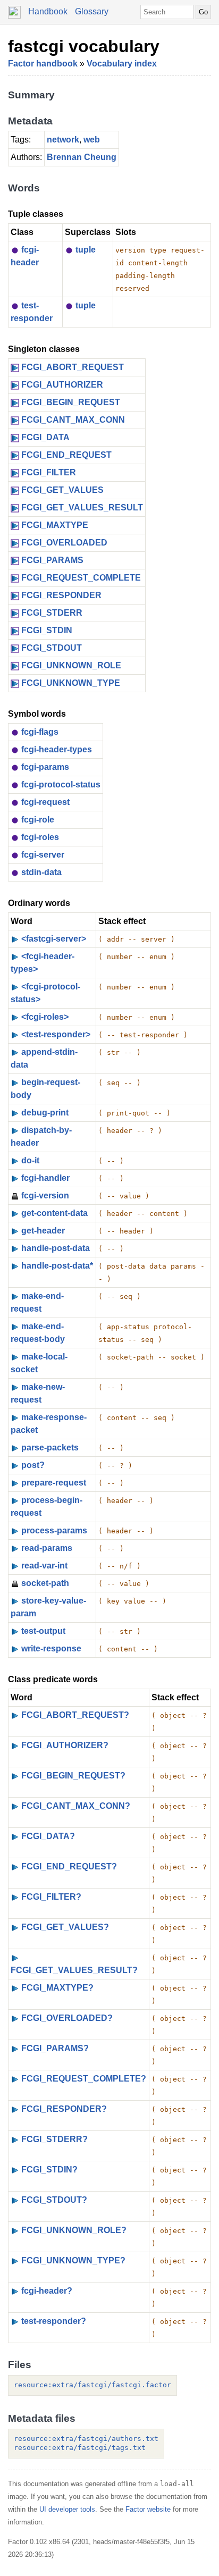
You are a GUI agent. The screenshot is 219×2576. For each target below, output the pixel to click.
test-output (43, 1631)
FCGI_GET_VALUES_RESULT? (74, 1970)
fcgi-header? (47, 2291)
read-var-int (44, 1566)
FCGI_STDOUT (52, 648)
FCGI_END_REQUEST (66, 455)
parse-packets (50, 1448)
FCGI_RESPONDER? (64, 2109)
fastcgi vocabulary (84, 46)
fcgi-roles (40, 837)
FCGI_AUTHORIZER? (65, 1745)
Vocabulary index (122, 64)
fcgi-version (45, 1195)
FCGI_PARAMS (52, 560)
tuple (86, 250)
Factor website (148, 2509)
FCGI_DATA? (48, 1836)
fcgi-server (43, 855)
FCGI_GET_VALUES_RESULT (82, 507)
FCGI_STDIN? (49, 2170)
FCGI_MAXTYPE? (57, 1988)
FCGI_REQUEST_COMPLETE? (84, 2079)
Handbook (48, 11)
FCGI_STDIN (47, 630)
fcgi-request (45, 802)
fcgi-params (45, 767)
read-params (47, 1548)
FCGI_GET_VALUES (62, 490)
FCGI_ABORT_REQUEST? (75, 1715)
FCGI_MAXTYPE (55, 525)
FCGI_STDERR (52, 613)
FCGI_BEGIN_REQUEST (71, 402)
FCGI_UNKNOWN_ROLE (71, 665)
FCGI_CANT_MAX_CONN (73, 420)
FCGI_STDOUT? (54, 2200)
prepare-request (54, 1483)
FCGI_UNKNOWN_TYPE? (73, 2260)
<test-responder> (56, 1034)
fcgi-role (38, 820)
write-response (51, 1648)
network (63, 140)
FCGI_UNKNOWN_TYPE (71, 683)
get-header (43, 1231)
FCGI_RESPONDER (61, 595)
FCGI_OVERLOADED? (67, 2018)
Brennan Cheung (82, 157)
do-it (30, 1160)
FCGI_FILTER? (51, 1897)
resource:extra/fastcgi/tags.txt (80, 2448)
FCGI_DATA (45, 437)
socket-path (45, 1583)
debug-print (45, 1113)
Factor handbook (43, 64)
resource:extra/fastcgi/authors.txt (86, 2439)
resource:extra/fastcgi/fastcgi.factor (92, 2385)
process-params (54, 1530)
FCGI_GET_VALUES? (65, 1927)
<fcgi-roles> (45, 1017)
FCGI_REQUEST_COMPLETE (81, 578)
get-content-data (54, 1213)
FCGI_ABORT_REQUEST (73, 367)
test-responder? (54, 2321)
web (92, 140)
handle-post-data (56, 1248)
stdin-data (41, 872)
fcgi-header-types (57, 749)
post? (33, 1465)
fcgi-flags (40, 732)
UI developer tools (67, 2509)
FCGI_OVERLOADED (64, 543)
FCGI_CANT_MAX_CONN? (76, 1806)
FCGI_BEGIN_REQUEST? (73, 1776)
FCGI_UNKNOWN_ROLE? (74, 2230)
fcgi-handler (45, 1178)
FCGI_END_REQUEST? (69, 1866)
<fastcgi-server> (54, 939)
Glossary (92, 11)
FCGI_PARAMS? (55, 2048)
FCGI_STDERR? (54, 2139)
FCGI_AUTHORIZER (62, 385)
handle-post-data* (57, 1266)
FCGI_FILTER (49, 472)
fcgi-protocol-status (61, 784)
